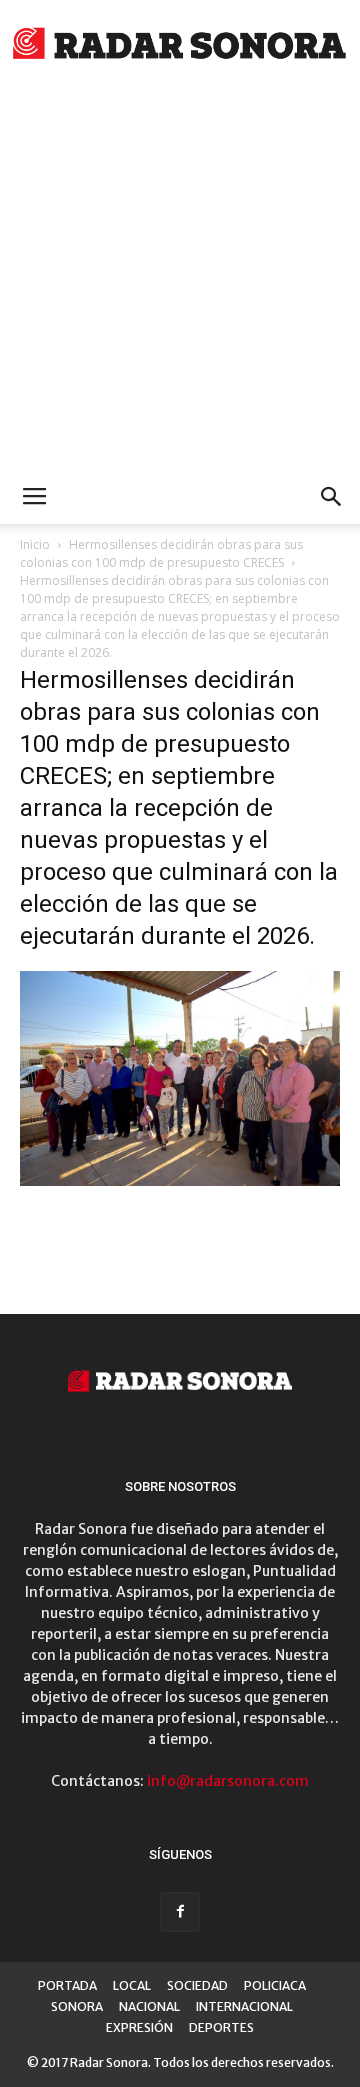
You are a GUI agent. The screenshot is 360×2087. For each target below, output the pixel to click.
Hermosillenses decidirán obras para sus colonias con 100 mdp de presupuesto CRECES (161, 553)
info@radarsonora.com (228, 1781)
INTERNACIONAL (244, 2006)
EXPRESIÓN (139, 2027)
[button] (332, 497)
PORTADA (67, 1985)
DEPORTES (221, 2027)
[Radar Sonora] (180, 46)
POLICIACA (275, 1985)
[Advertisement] (180, 280)
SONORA (77, 2006)
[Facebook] (180, 1912)
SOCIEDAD (197, 1985)
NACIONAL (149, 2006)
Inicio (35, 544)
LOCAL (132, 1985)
